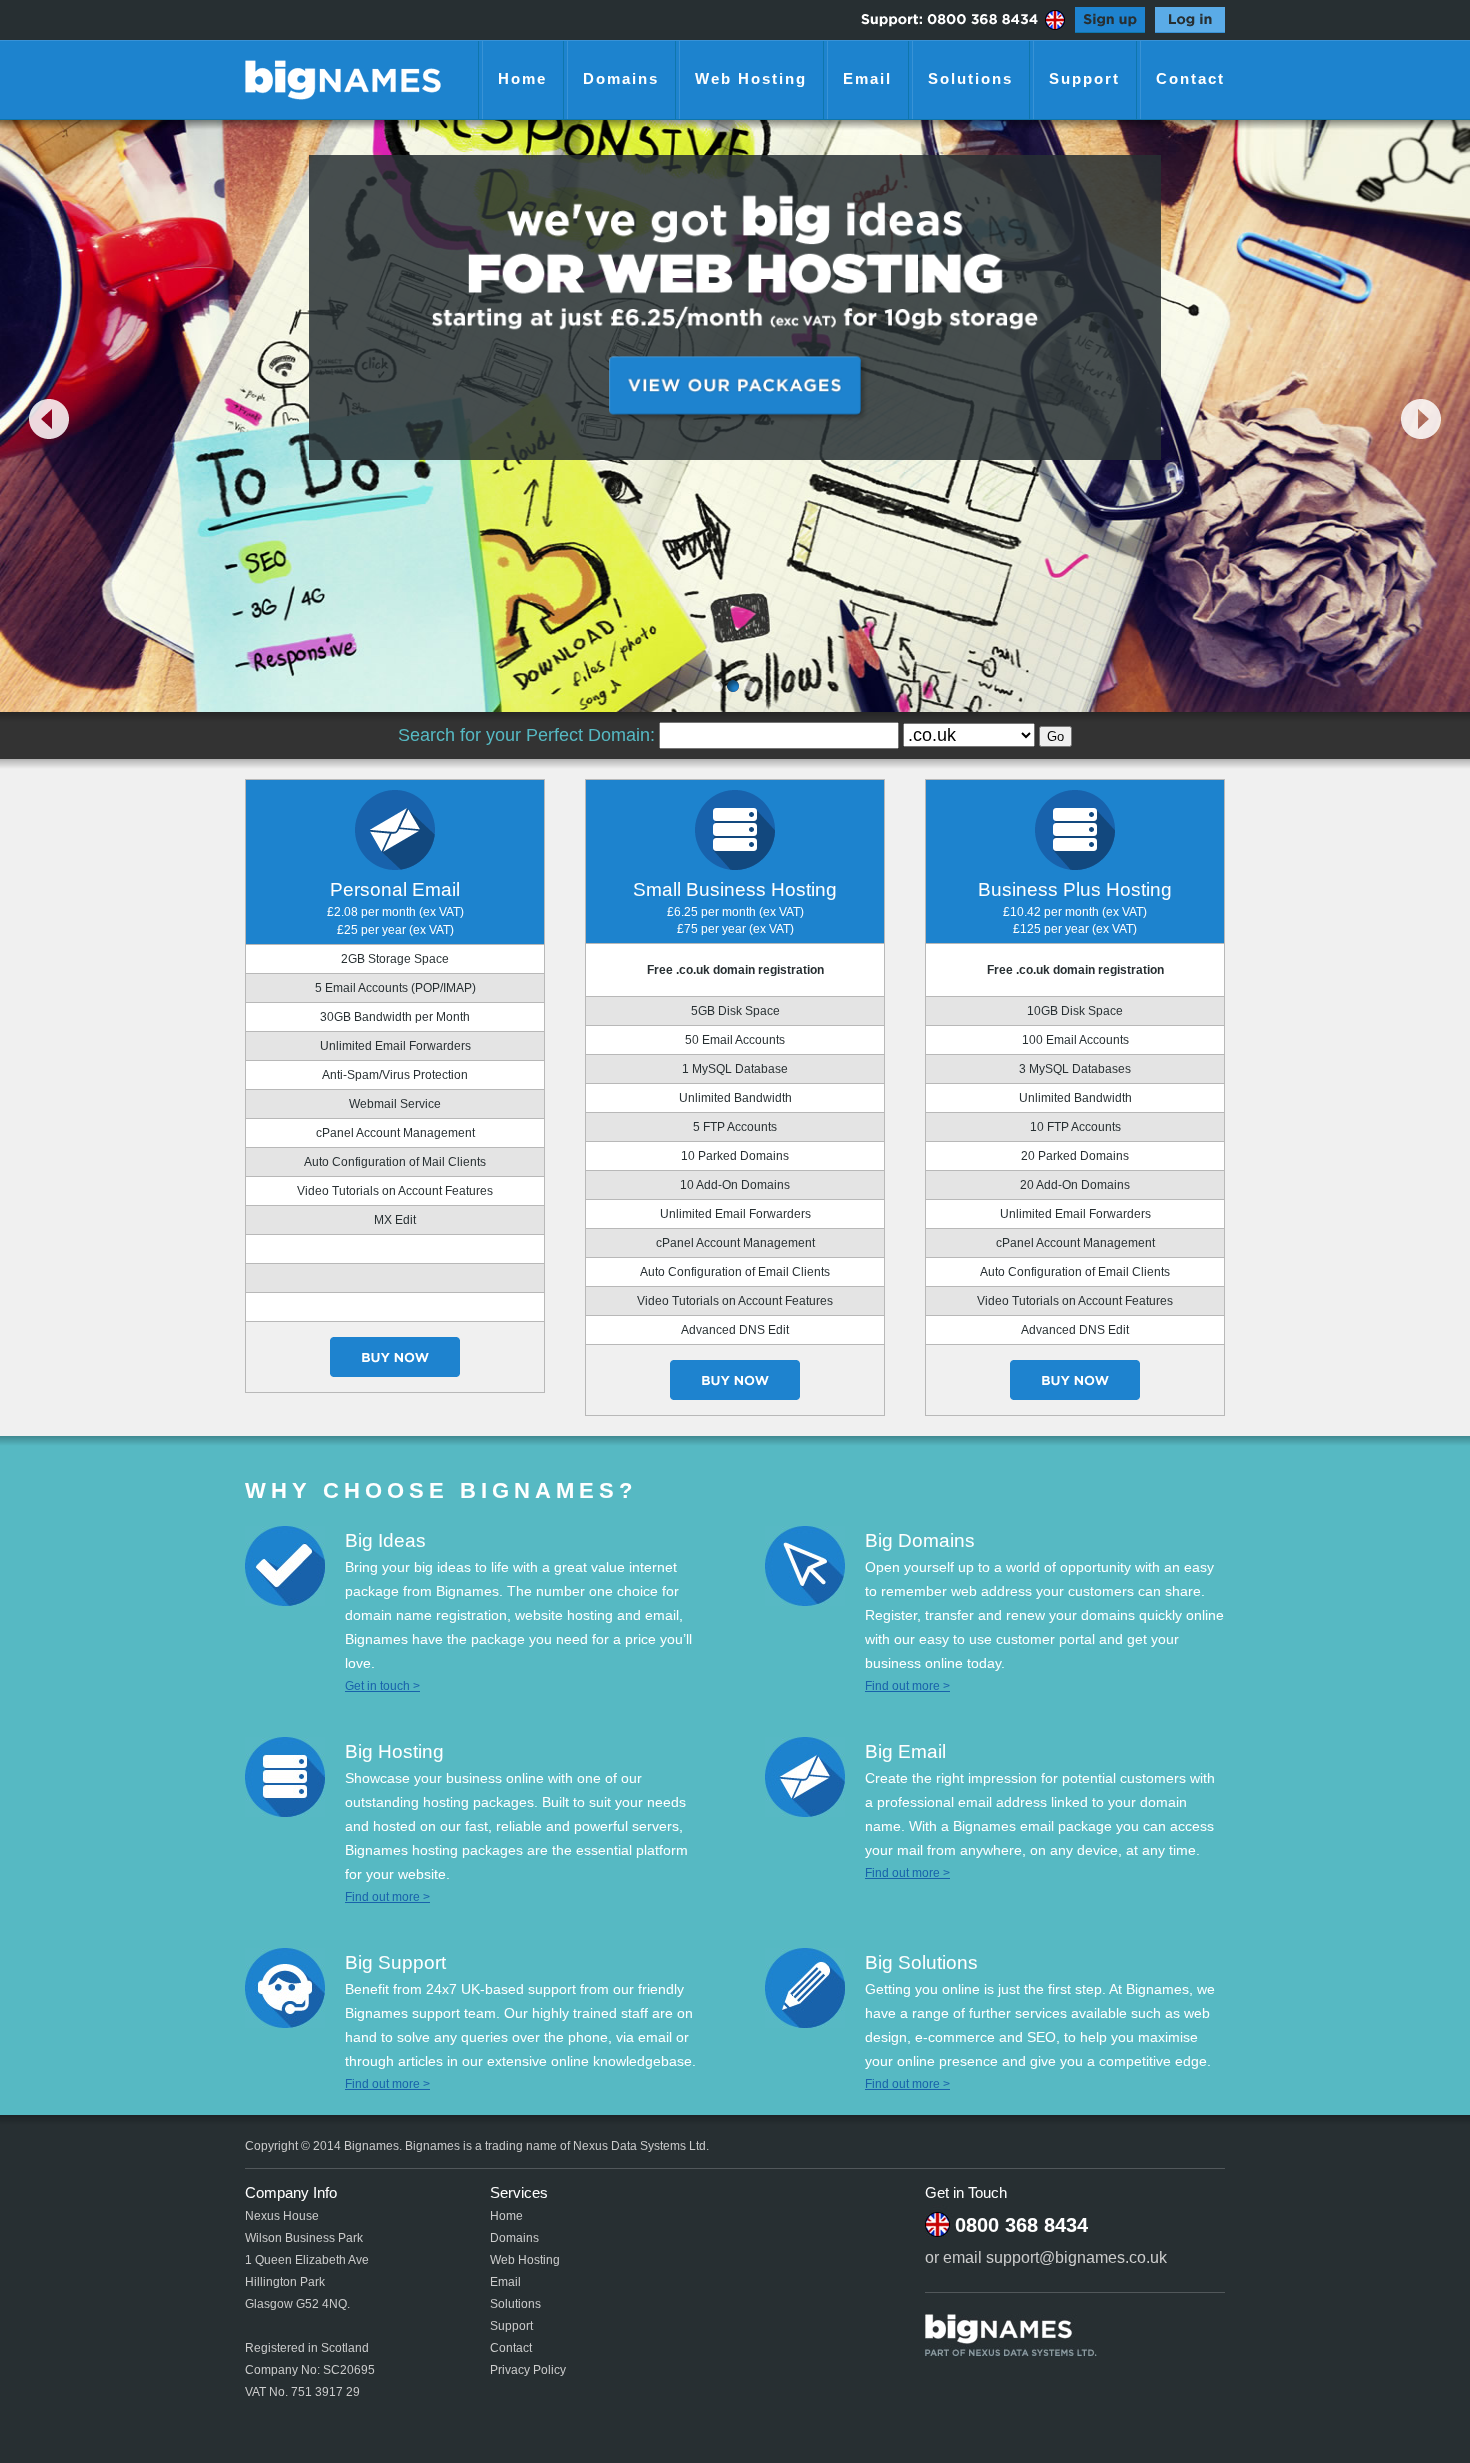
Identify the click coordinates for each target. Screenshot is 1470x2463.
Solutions (970, 78)
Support (1084, 78)
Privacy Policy (528, 2370)
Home (522, 78)
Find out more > (907, 1686)
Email (867, 78)
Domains (621, 78)
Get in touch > (382, 1686)
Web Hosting (751, 78)
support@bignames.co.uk (1076, 2257)
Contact (1190, 78)
